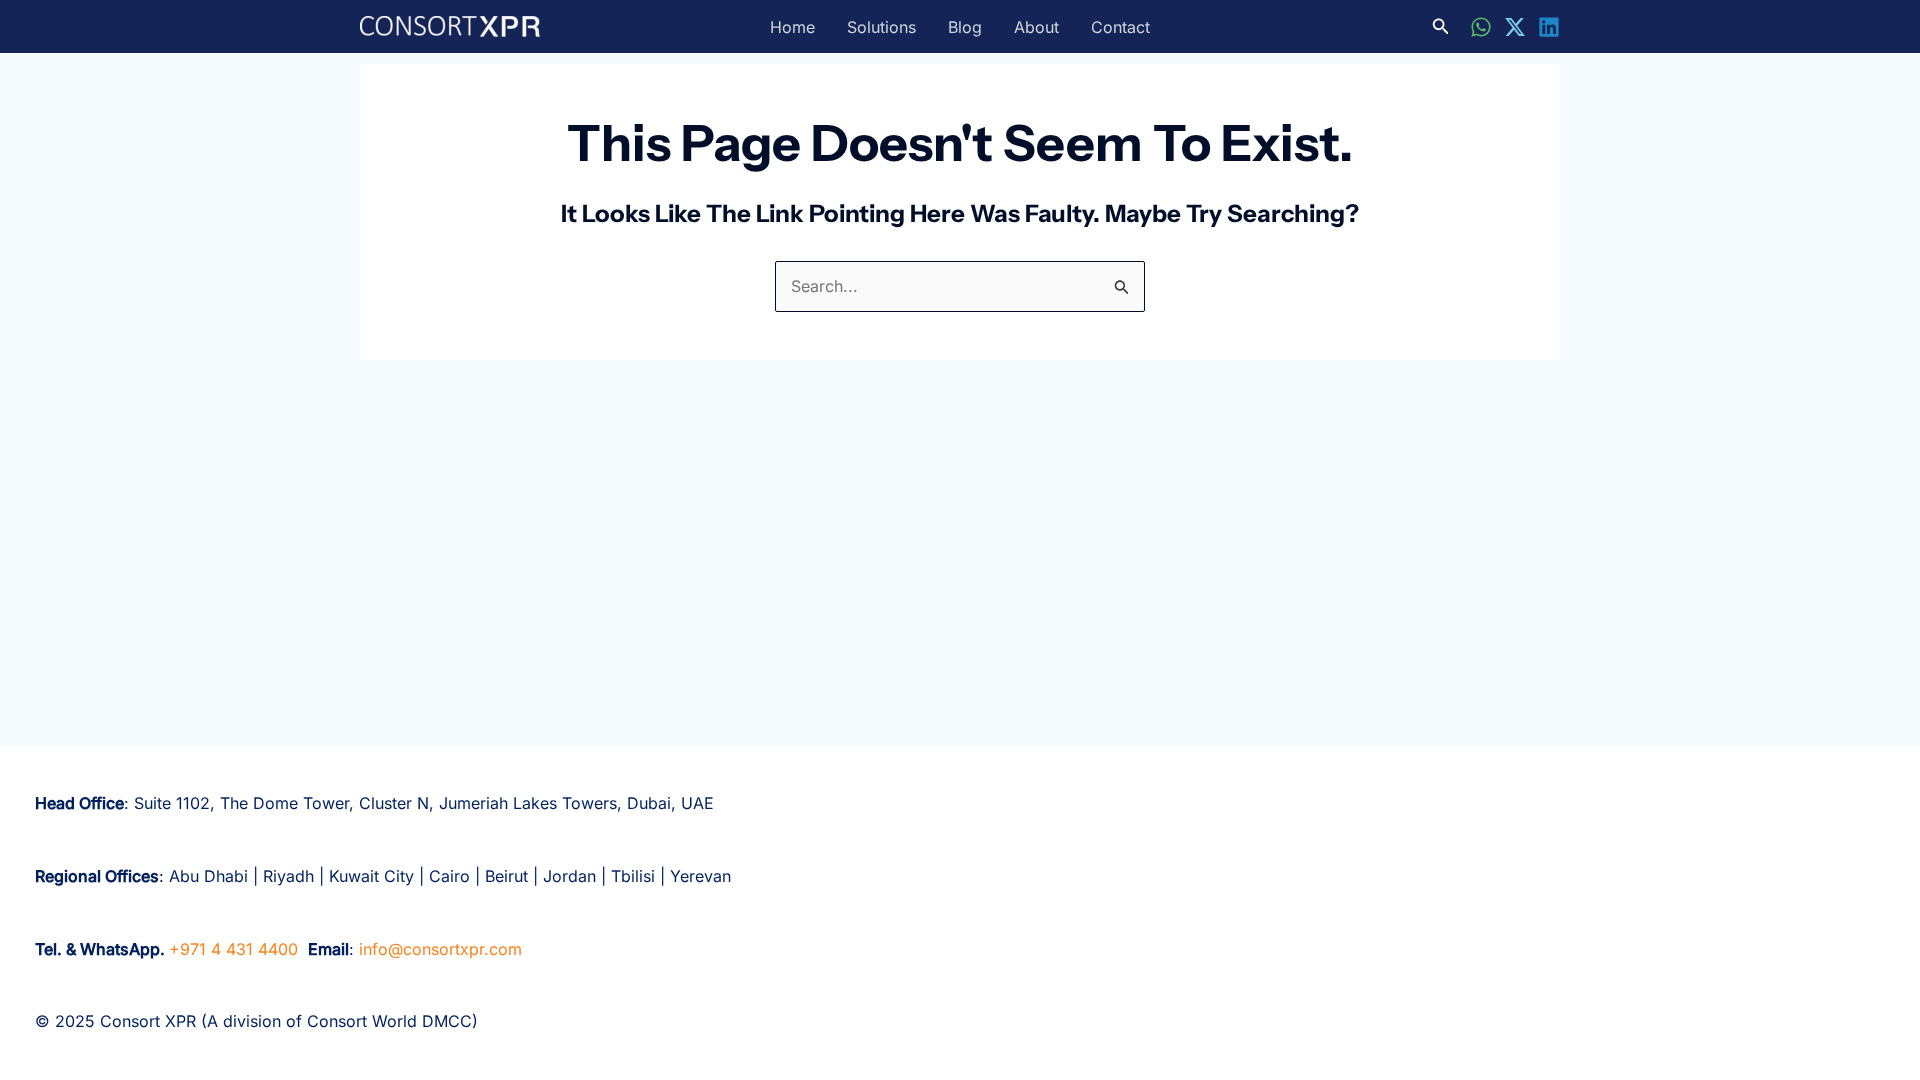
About (1036, 27)
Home (792, 27)
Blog (965, 27)
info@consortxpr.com (440, 949)
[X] (1515, 27)
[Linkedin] (1549, 27)
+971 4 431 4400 (233, 949)
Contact (1120, 27)
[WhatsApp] (1481, 27)
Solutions (881, 27)
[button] (1441, 26)
